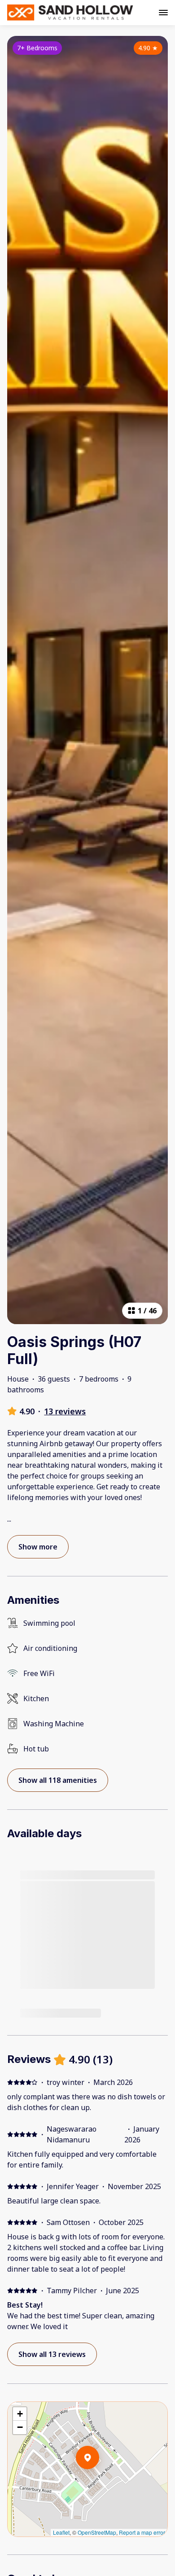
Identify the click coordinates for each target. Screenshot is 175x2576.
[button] (99, 2481)
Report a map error (142, 2532)
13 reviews (65, 1411)
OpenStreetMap (97, 2532)
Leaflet (61, 2532)
